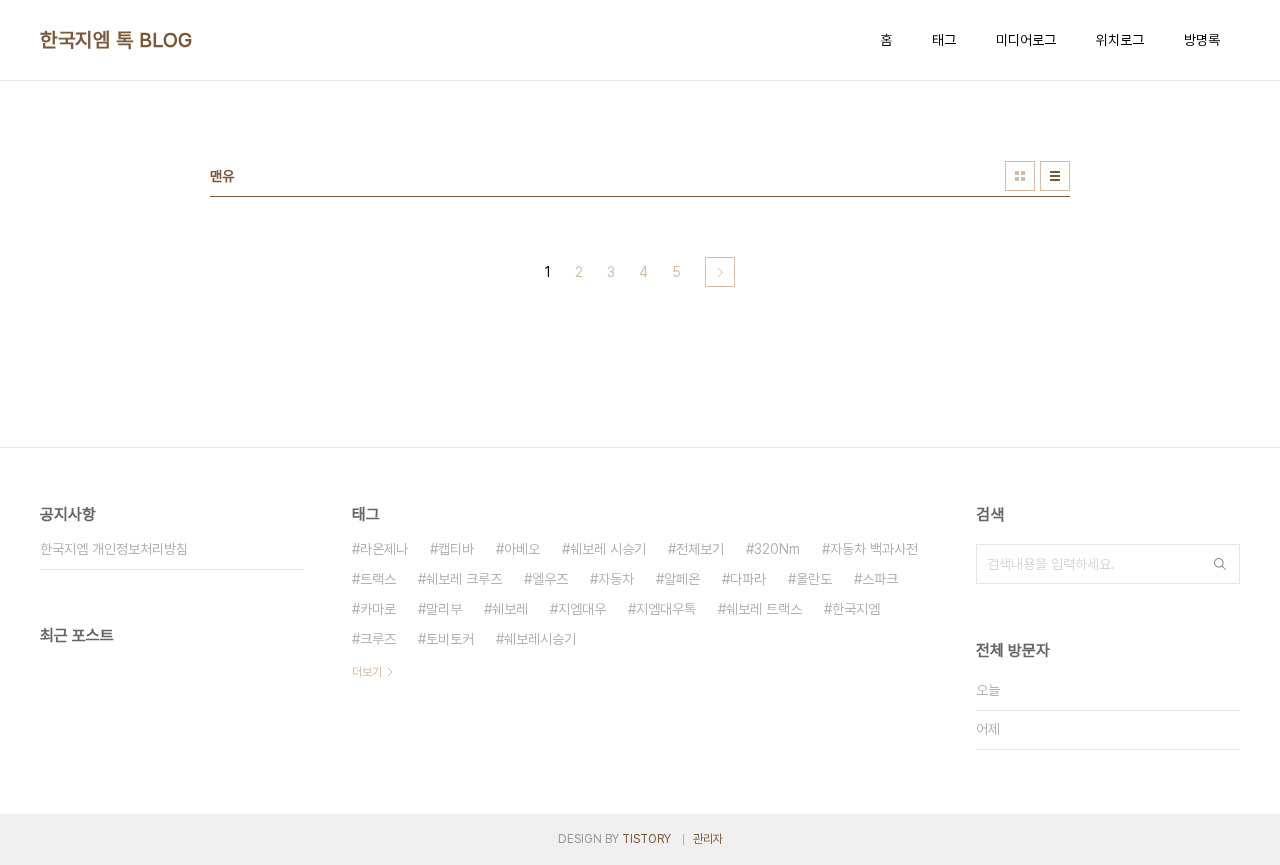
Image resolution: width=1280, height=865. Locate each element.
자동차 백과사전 (874, 549)
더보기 (367, 672)
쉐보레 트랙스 (764, 609)
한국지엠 (856, 609)
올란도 (814, 579)
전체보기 (700, 549)
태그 (944, 40)
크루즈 (378, 639)
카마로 (378, 609)
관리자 (708, 839)
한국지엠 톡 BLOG (116, 40)
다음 (720, 272)
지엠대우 (582, 609)
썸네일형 (1020, 176)
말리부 (444, 609)
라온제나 (384, 549)
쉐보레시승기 (540, 639)
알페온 (682, 579)
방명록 (1202, 40)
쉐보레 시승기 (608, 549)
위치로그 (1120, 40)
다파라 (748, 579)
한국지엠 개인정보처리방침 (114, 549)
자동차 (616, 579)
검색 (1220, 564)
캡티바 (456, 549)
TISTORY (646, 839)
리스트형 (1055, 176)
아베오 (522, 549)
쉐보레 (510, 609)
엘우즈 (550, 579)
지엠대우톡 (666, 609)
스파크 (880, 579)
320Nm (777, 549)
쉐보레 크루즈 (464, 579)
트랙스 (378, 579)
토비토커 (450, 639)
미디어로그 (1026, 40)
